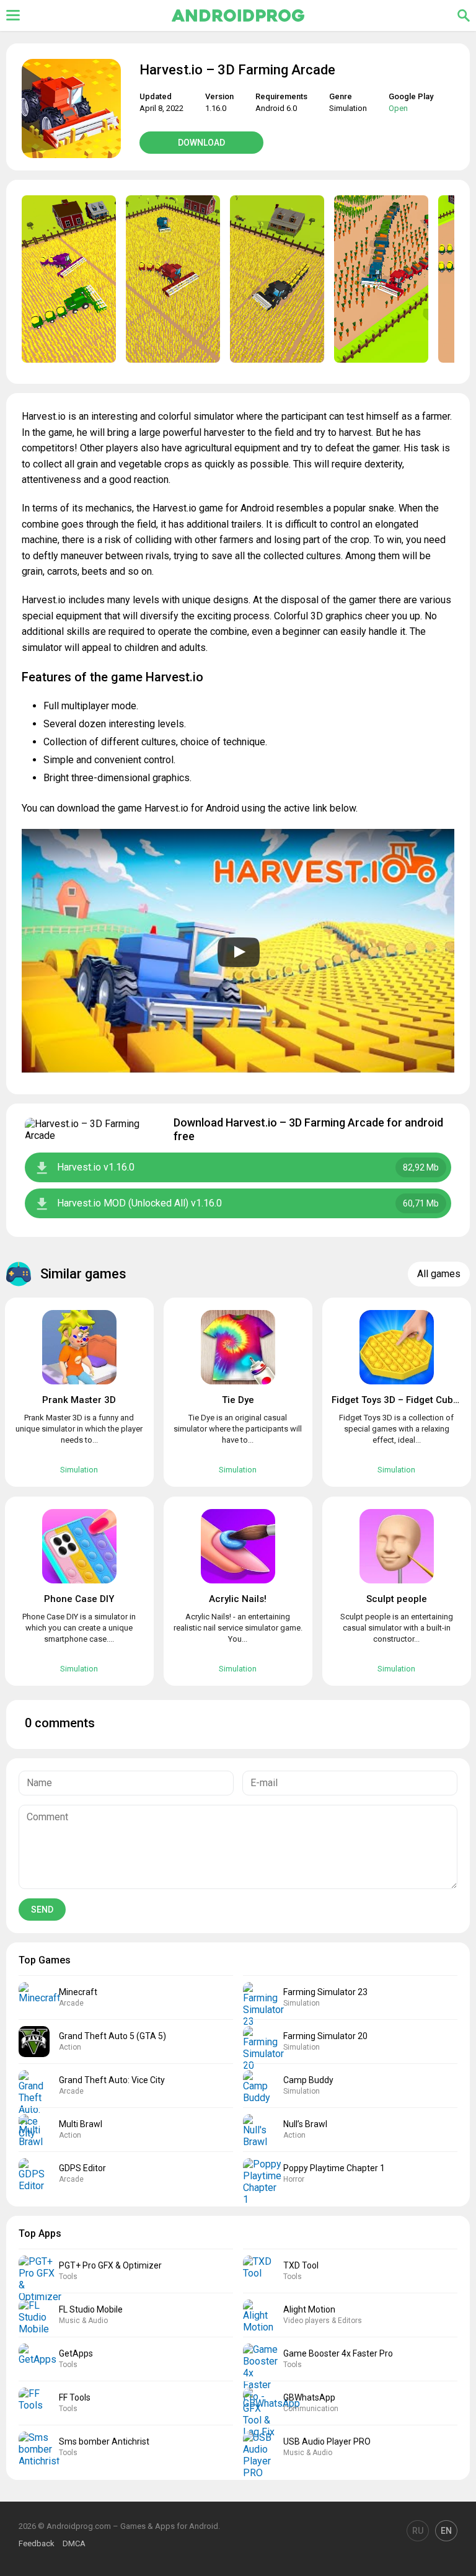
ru (418, 2531)
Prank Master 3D (79, 1400)
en (446, 2531)
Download (201, 143)
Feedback (37, 2543)
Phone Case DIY (79, 1599)
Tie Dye (238, 1400)
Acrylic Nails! (238, 1599)
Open (398, 108)
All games (439, 1274)
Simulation (348, 108)
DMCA (74, 2543)
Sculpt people (397, 1599)
